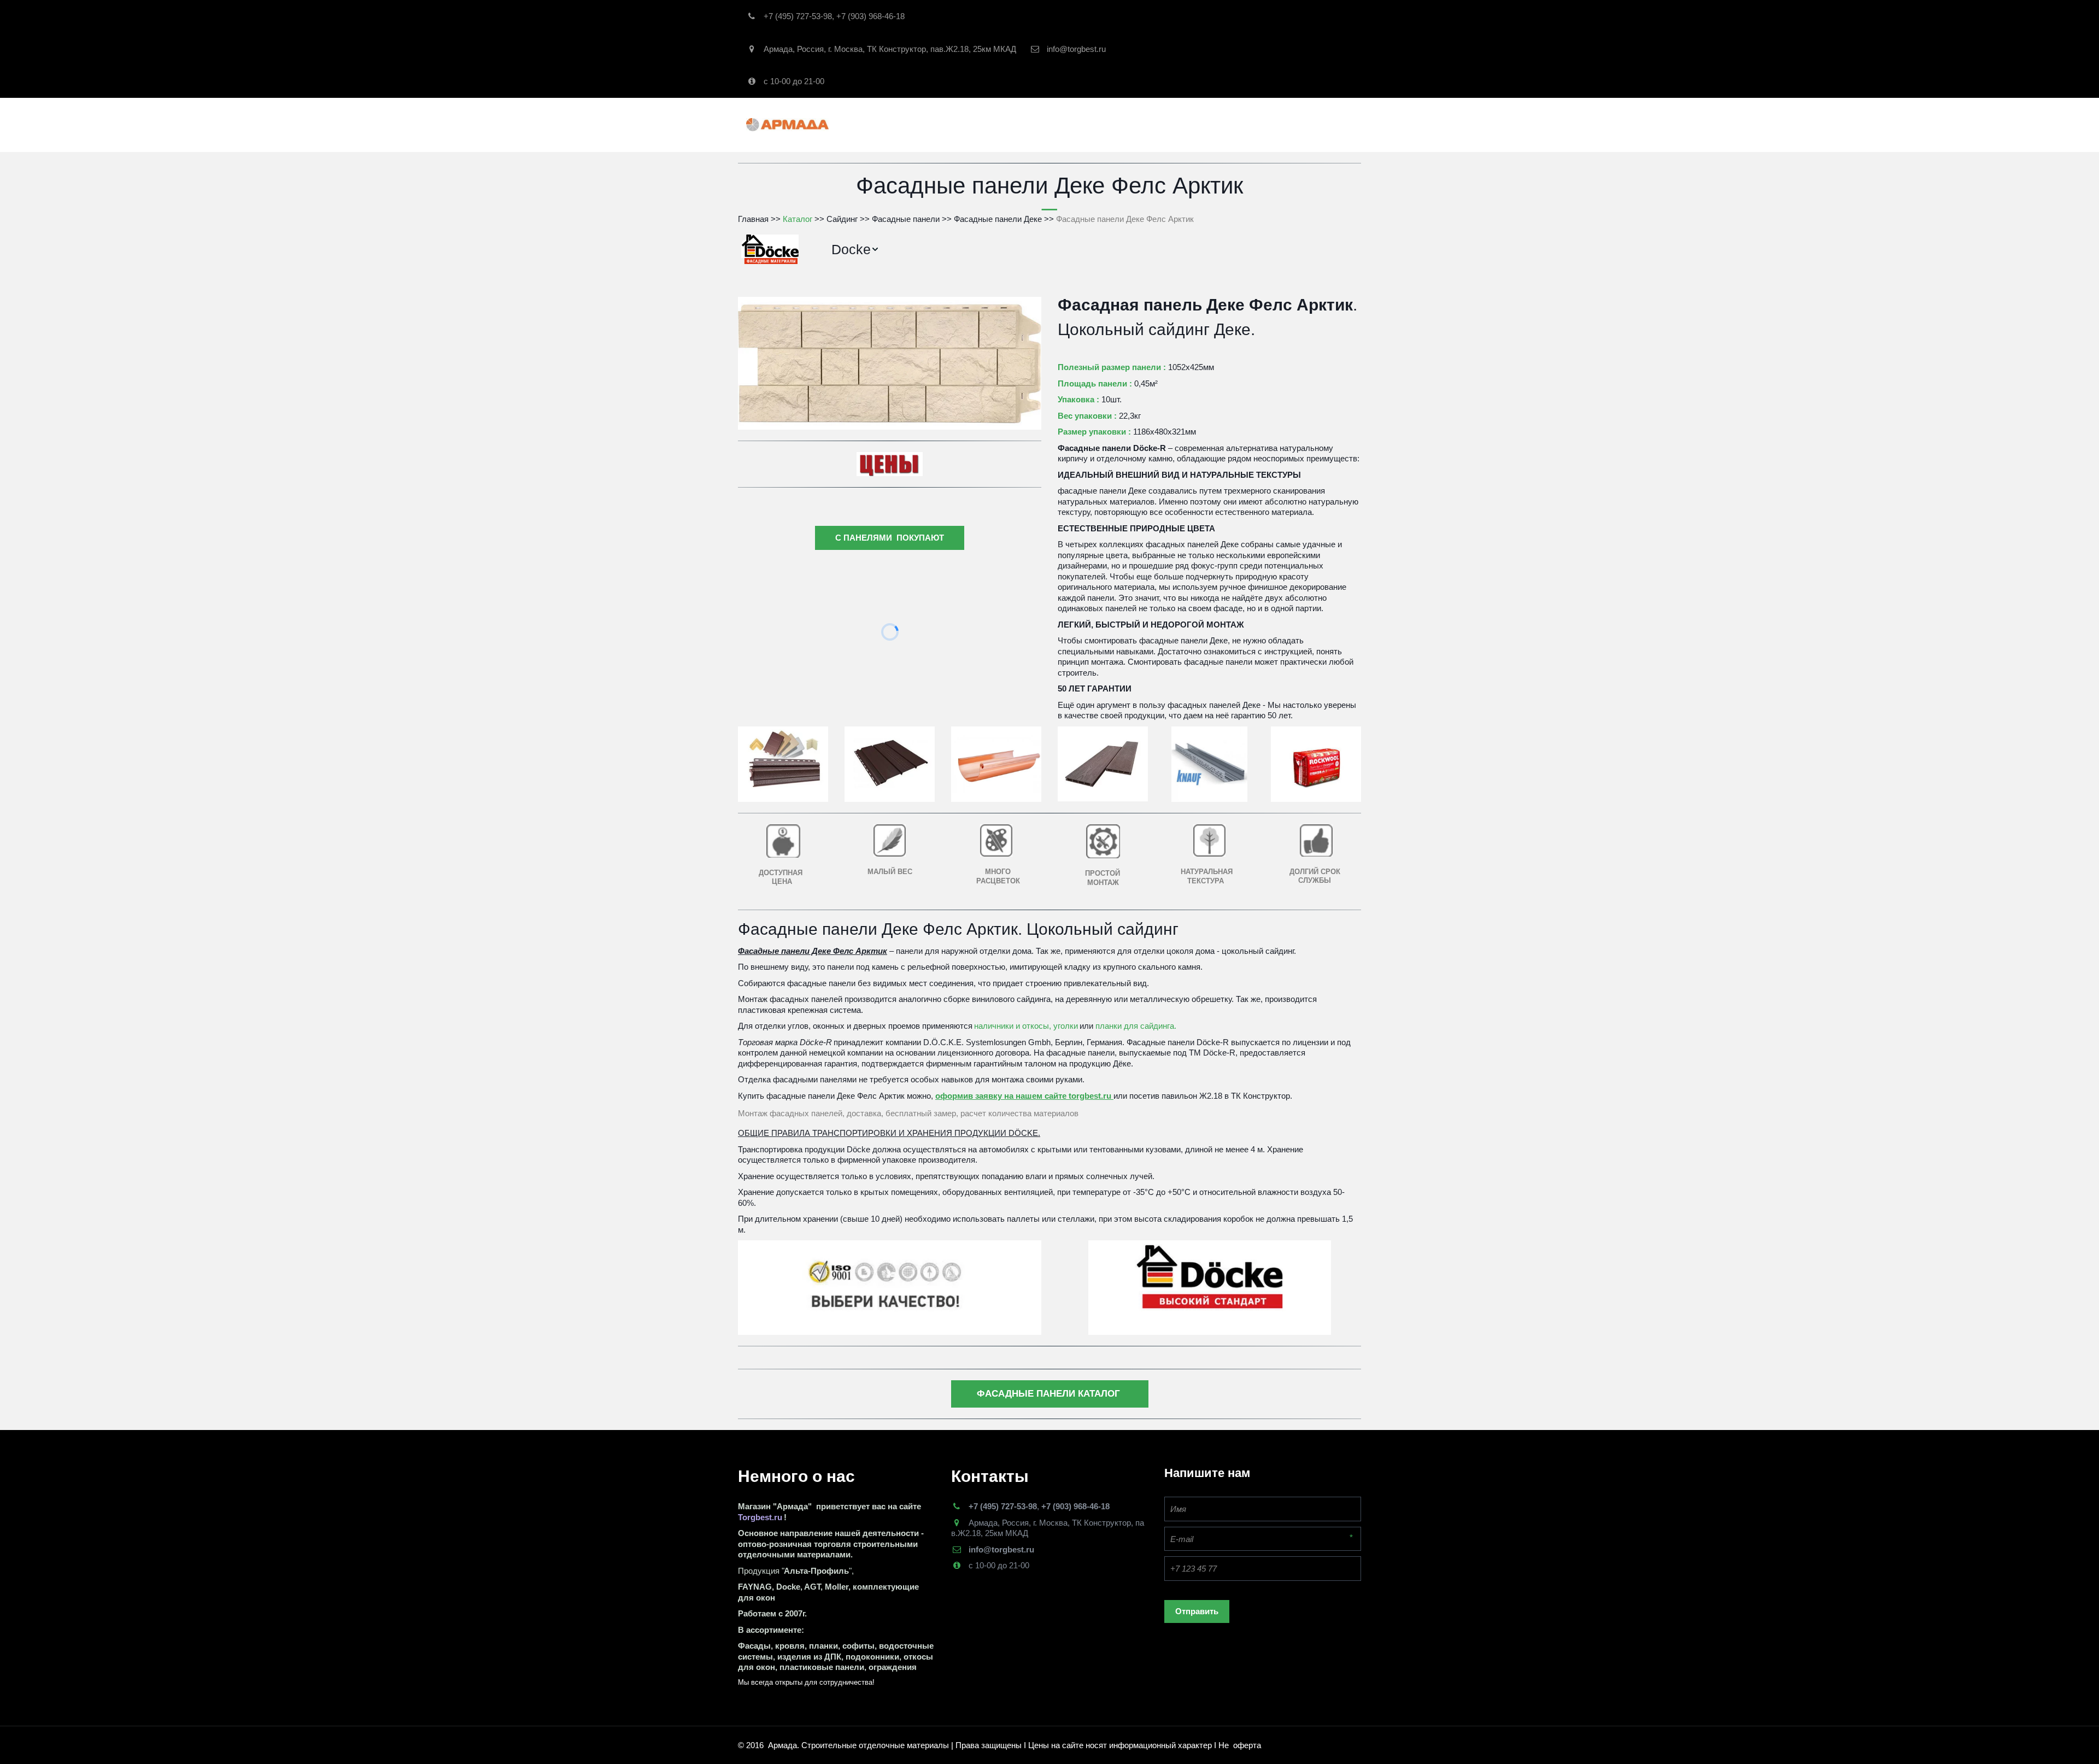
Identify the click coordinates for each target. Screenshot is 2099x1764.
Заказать (1104, 124)
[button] (855, 250)
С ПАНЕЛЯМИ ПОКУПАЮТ (890, 538)
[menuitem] (855, 250)
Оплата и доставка (1239, 124)
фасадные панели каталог (1050, 1394)
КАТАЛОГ (973, 124)
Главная (914, 124)
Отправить (1197, 1611)
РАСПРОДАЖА (1042, 124)
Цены (1308, 124)
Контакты (1160, 124)
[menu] (1088, 250)
